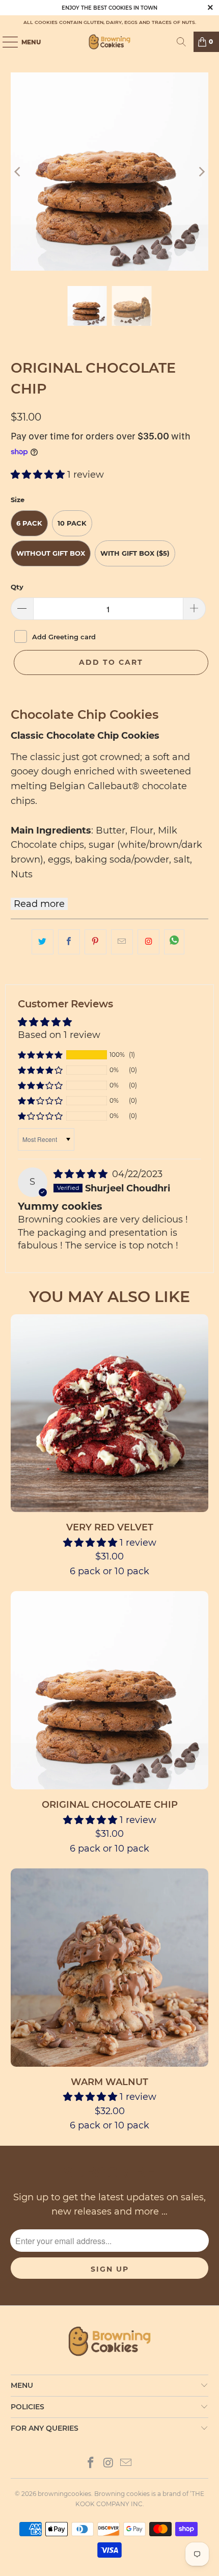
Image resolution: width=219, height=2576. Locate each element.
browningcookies (64, 2494)
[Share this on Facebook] (69, 942)
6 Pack (29, 523)
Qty (17, 587)
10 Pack (72, 523)
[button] (38, 475)
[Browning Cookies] (110, 42)
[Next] (201, 172)
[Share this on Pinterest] (95, 942)
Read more (39, 904)
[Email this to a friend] (122, 942)
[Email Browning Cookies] (126, 2464)
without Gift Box (51, 553)
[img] (80, 1174)
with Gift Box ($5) (135, 553)
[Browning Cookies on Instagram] (148, 942)
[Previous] (18, 172)
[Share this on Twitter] (43, 942)
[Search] (181, 42)
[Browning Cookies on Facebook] (91, 2464)
